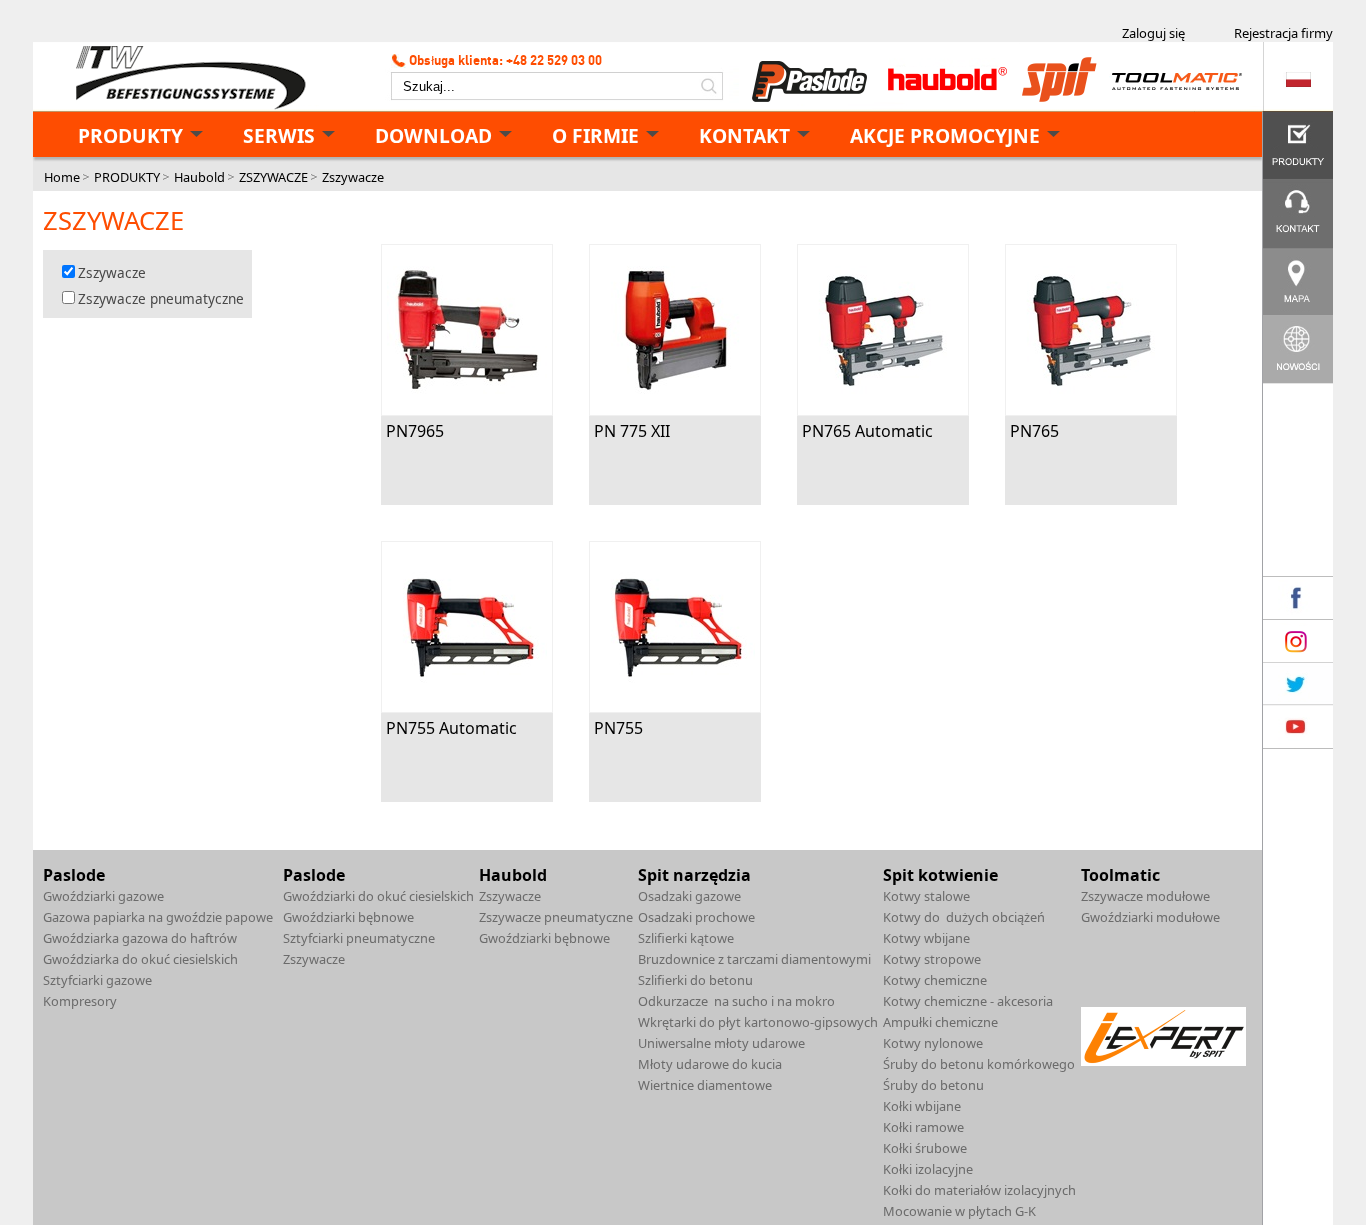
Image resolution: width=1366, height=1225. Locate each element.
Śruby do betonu (933, 1085)
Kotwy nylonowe (933, 1043)
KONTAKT (744, 135)
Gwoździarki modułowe (1150, 917)
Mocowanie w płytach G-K (959, 1211)
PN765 (1034, 431)
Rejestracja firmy (1283, 33)
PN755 (618, 728)
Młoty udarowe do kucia (710, 1064)
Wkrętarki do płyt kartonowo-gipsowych (758, 1022)
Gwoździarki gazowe (103, 896)
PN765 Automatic (867, 431)
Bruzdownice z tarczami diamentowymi (754, 959)
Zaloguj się (1153, 33)
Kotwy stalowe (926, 896)
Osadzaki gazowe (689, 896)
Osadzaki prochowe (696, 917)
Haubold (199, 177)
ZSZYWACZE (273, 177)
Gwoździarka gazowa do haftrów (140, 938)
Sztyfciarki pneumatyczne (359, 938)
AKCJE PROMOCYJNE (945, 135)
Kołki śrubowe (925, 1148)
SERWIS (279, 135)
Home (62, 177)
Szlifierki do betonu (695, 980)
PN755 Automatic (451, 728)
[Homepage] (183, 77)
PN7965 (415, 431)
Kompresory (80, 1001)
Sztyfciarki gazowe (97, 980)
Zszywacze (353, 177)
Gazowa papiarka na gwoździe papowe (158, 917)
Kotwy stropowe (932, 959)
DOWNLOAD (433, 135)
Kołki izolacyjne (928, 1169)
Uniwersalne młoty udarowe (721, 1043)
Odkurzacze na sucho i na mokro (736, 1001)
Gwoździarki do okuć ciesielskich (378, 896)
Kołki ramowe (923, 1127)
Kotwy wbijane (926, 938)
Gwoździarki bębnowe (348, 917)
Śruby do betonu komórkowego (979, 1064)
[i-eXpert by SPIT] (1163, 1061)
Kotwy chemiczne (935, 980)
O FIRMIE (595, 135)
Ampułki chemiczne (940, 1022)
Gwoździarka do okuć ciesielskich (140, 959)
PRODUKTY (130, 135)
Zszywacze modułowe (1145, 896)
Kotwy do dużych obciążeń (964, 917)
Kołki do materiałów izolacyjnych (979, 1190)
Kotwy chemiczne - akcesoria (968, 1001)
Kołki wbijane (922, 1106)
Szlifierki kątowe (686, 938)
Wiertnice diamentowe (705, 1085)
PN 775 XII (632, 431)
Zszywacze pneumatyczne (161, 298)
